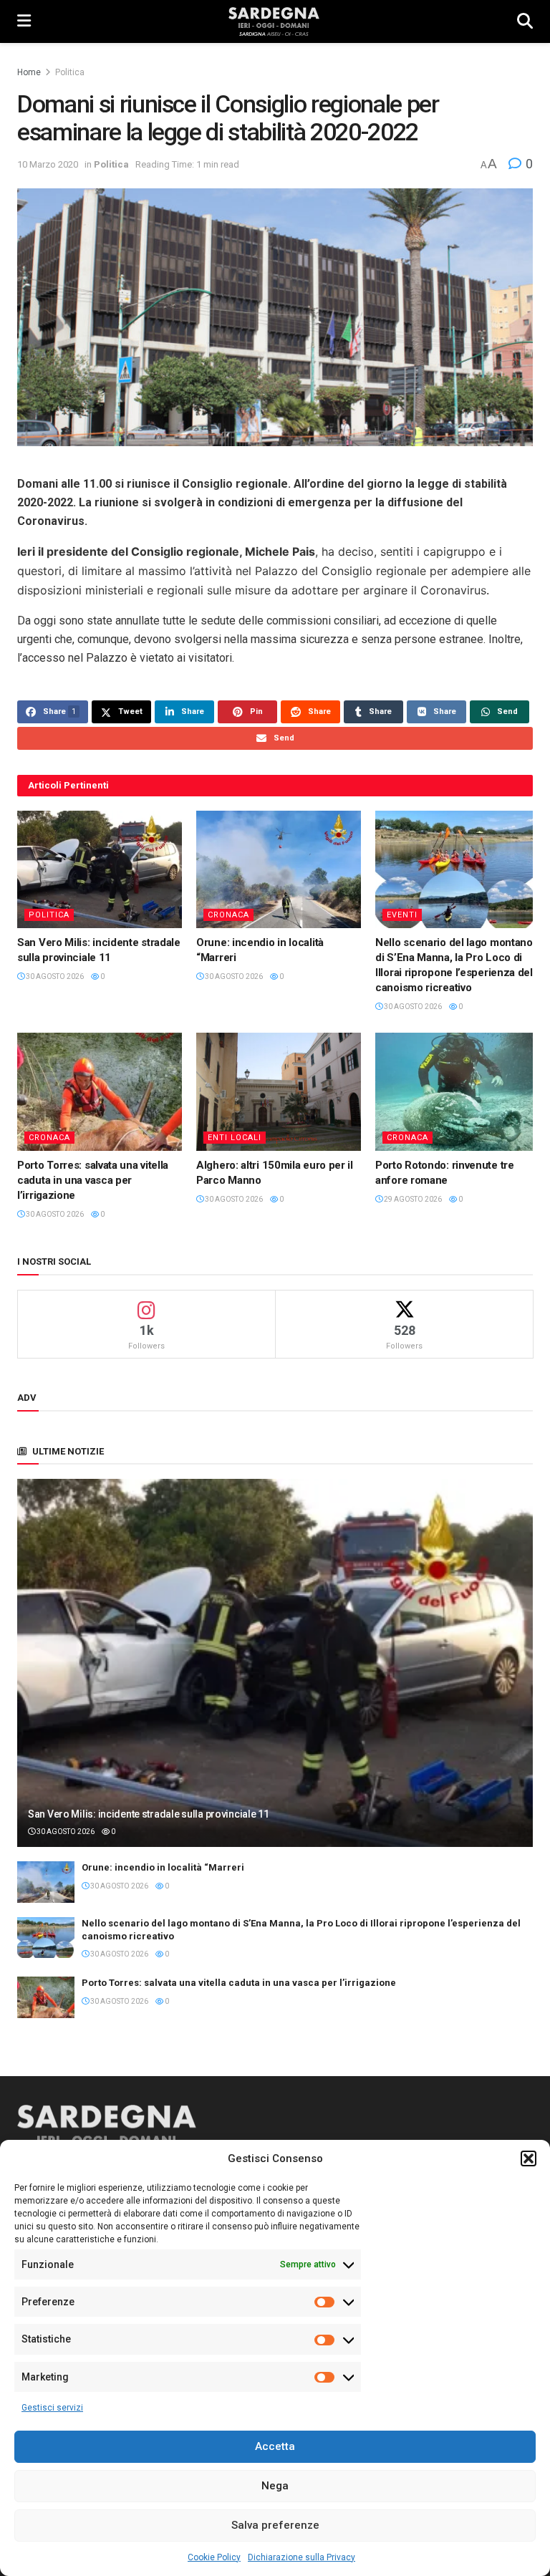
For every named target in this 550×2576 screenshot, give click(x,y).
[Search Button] (525, 21)
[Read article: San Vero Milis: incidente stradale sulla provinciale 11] (100, 869)
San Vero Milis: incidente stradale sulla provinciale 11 (149, 1814)
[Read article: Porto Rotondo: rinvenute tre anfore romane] (458, 1091)
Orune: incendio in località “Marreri (163, 1867)
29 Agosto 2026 (412, 1199)
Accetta (275, 2446)
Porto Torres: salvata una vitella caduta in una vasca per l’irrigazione (93, 1180)
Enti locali (235, 1138)
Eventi (402, 915)
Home (29, 72)
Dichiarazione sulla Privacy (301, 2557)
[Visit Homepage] (274, 21)
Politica (70, 72)
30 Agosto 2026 (54, 976)
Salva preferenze (275, 2525)
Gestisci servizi (52, 2408)
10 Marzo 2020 (48, 164)
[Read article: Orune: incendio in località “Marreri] (279, 869)
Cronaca (228, 915)
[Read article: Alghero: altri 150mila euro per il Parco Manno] (279, 1091)
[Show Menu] (24, 21)
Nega (275, 2486)
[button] (529, 2158)
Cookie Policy (214, 2557)
